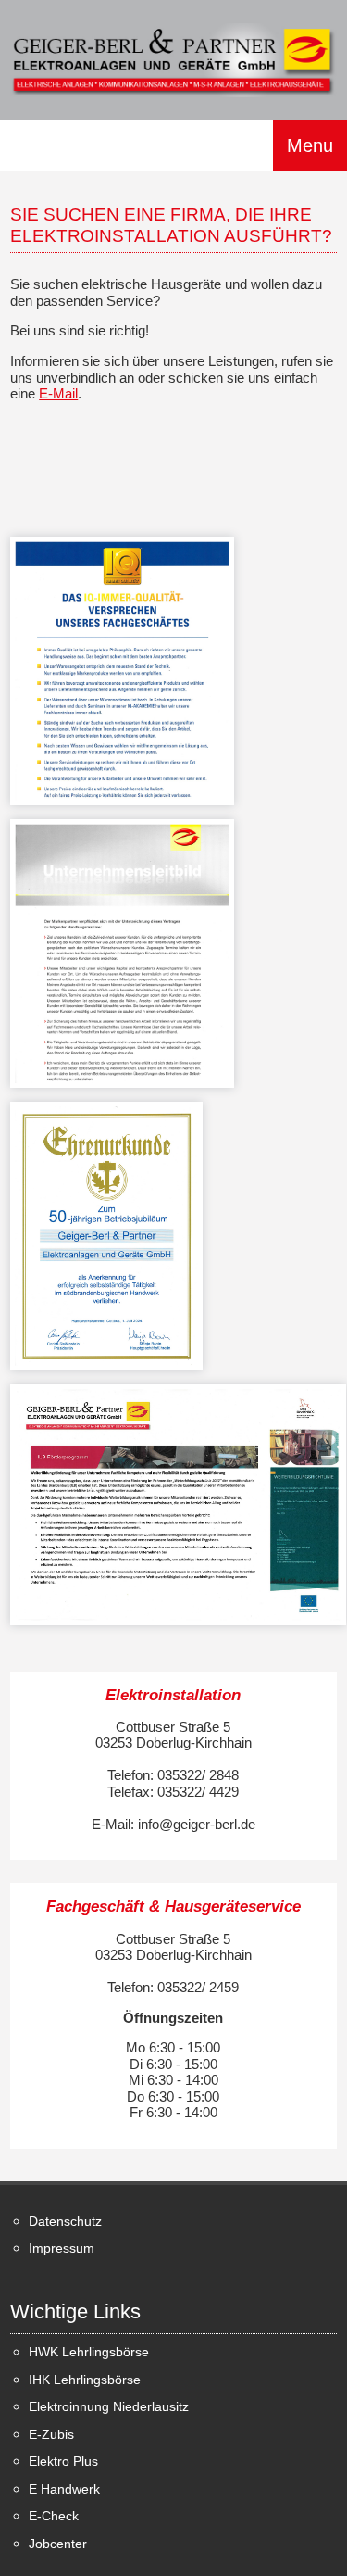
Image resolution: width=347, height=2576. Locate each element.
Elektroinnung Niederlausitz (109, 2407)
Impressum (62, 2248)
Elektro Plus (63, 2462)
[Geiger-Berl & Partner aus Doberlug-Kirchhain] (173, 59)
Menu (310, 146)
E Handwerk (64, 2489)
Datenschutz (65, 2222)
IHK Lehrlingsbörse (85, 2380)
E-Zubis (51, 2435)
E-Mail (58, 393)
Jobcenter (58, 2544)
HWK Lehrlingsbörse (89, 2352)
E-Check (54, 2516)
